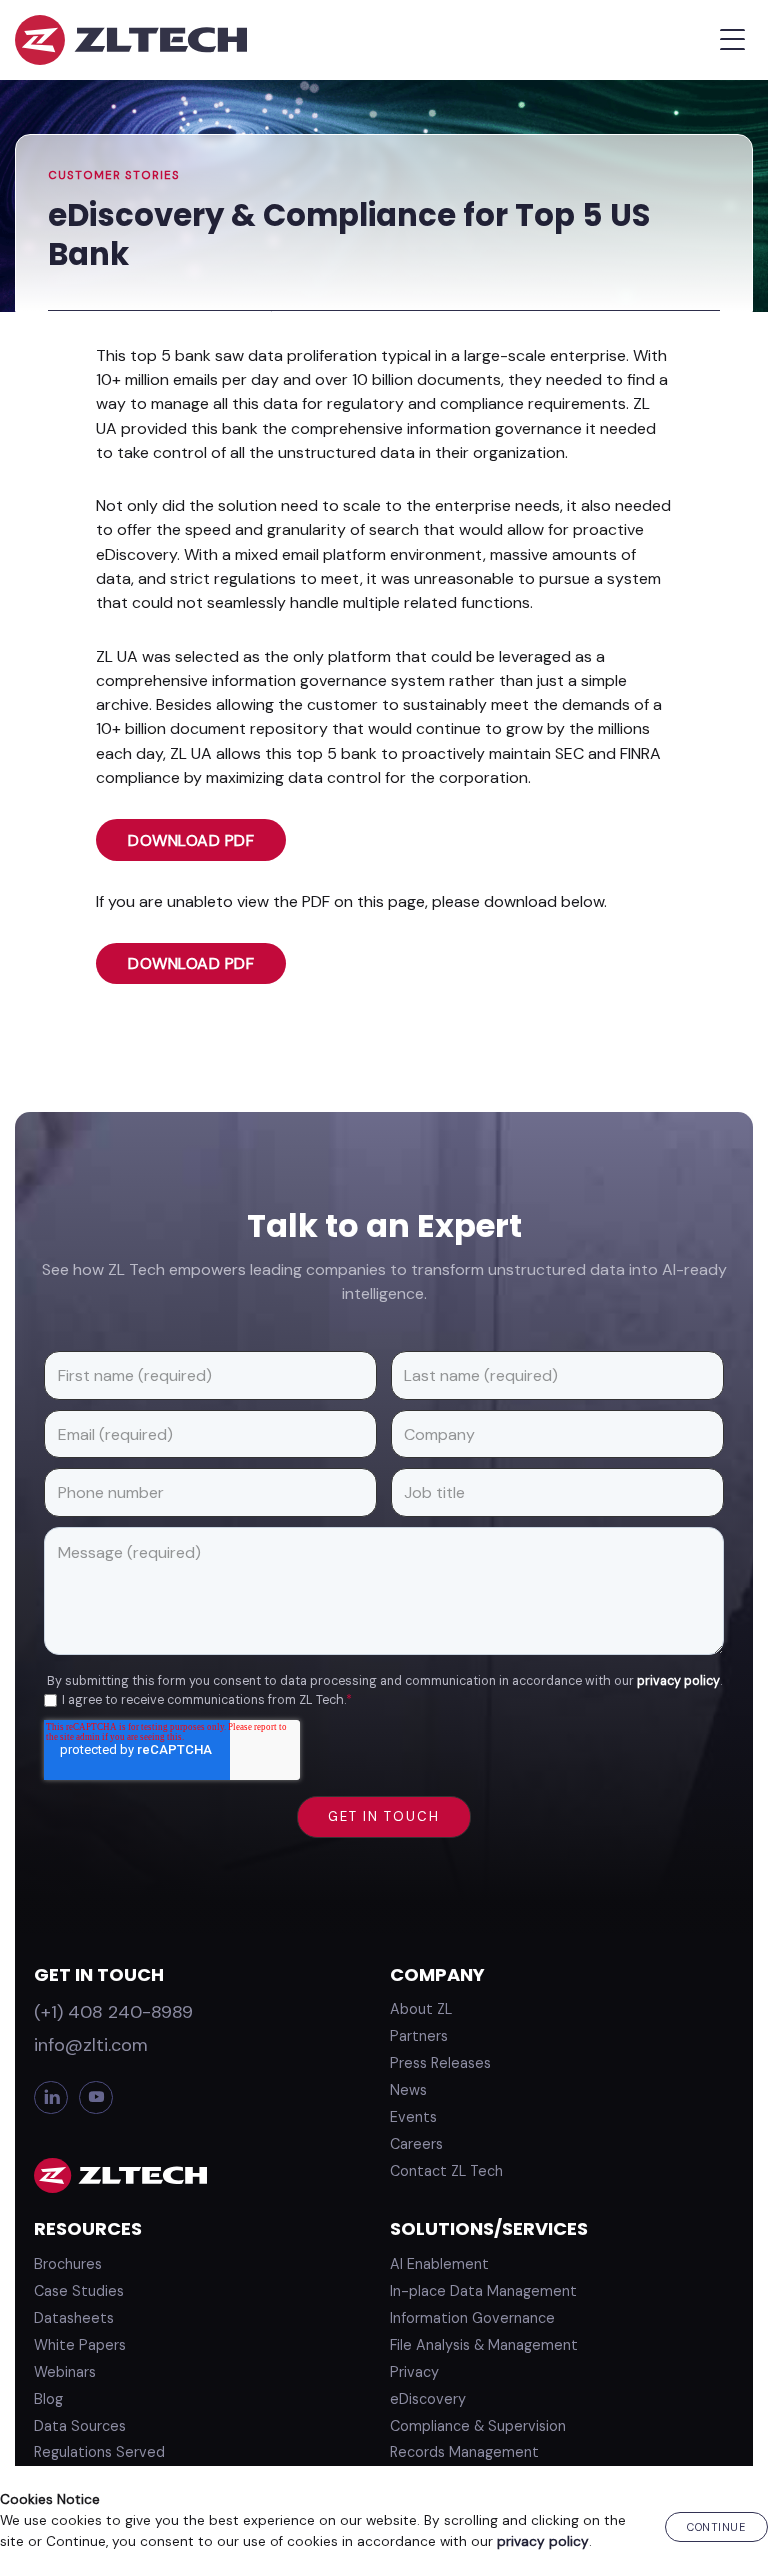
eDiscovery (428, 2399)
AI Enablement (439, 2264)
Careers (416, 2144)
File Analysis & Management (484, 2345)
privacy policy (678, 1681)
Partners (419, 2036)
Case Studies (79, 2291)
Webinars (65, 2372)
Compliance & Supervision (478, 2426)
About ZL (421, 2009)
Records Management (464, 2452)
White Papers (80, 2345)
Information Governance (472, 2318)
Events (413, 2117)
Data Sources (80, 2426)
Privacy (414, 2372)
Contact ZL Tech (446, 2171)
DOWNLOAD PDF (191, 840)
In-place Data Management (483, 2291)
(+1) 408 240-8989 (113, 2012)
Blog (48, 2399)
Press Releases (440, 2063)
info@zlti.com (91, 2045)
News (408, 2090)
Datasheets (74, 2318)
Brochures (68, 2264)
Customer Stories (114, 175)
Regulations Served (99, 2452)
